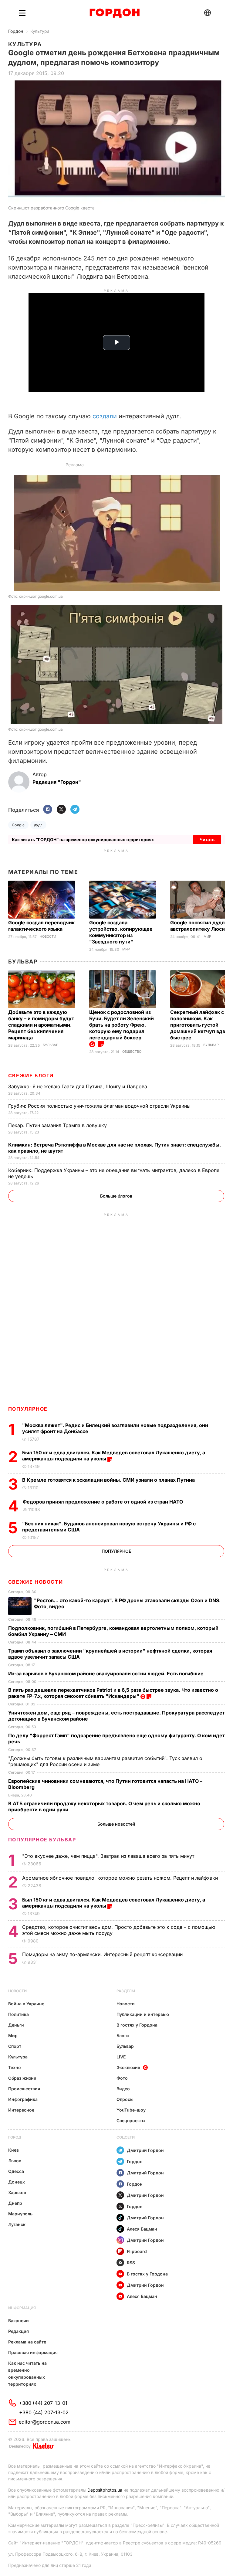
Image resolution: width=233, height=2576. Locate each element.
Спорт (15, 2046)
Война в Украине (26, 2004)
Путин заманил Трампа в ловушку (58, 1125)
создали (105, 416)
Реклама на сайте (27, 2342)
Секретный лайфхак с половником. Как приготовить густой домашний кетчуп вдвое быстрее (201, 1025)
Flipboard (137, 2251)
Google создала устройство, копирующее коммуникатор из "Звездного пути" (121, 932)
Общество (132, 1052)
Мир (126, 949)
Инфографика (23, 2099)
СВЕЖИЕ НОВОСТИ (35, 1582)
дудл (38, 825)
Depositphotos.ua (105, 2490)
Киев (14, 2150)
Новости (48, 937)
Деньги (16, 2025)
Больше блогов (116, 1196)
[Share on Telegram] (75, 810)
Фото (122, 2078)
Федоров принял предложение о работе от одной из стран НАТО (104, 1502)
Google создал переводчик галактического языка (41, 926)
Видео (123, 2089)
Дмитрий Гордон (145, 2150)
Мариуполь (20, 2214)
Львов (15, 2161)
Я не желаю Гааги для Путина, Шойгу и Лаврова (78, 1086)
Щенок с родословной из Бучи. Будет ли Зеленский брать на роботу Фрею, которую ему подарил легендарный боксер (122, 1025)
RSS (131, 2263)
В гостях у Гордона (137, 2025)
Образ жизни (22, 2078)
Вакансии (19, 2321)
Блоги (123, 2036)
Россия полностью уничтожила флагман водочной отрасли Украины (100, 1106)
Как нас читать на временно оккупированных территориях (27, 2374)
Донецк (17, 2182)
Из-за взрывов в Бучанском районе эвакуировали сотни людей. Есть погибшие (106, 1674)
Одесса (16, 2171)
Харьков (17, 2192)
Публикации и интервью (143, 2014)
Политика (19, 2014)
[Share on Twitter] (61, 810)
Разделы (126, 1991)
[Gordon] (115, 13)
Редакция (19, 2331)
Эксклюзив (128, 2067)
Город (15, 2137)
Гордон (16, 31)
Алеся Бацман (142, 2229)
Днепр (15, 2203)
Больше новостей (116, 1824)
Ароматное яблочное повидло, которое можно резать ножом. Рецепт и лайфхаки (121, 1878)
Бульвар (23, 962)
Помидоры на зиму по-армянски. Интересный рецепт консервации (103, 1954)
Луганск (17, 2224)
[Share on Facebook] (48, 810)
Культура (40, 31)
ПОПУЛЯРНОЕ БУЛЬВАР (42, 1840)
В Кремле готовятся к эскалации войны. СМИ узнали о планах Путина (109, 1480)
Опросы (125, 2099)
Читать (207, 839)
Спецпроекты (131, 2121)
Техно (15, 2067)
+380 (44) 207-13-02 (44, 2412)
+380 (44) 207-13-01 (43, 2403)
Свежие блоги (31, 1076)
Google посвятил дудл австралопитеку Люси (198, 926)
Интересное (21, 2110)
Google (18, 825)
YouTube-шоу (131, 2110)
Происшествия (24, 2089)
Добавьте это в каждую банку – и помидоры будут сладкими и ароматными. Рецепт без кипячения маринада (41, 1025)
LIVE (121, 2057)
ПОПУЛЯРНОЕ (28, 1409)
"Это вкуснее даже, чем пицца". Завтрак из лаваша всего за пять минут (109, 1856)
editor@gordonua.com (45, 2422)
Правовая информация (33, 2352)
